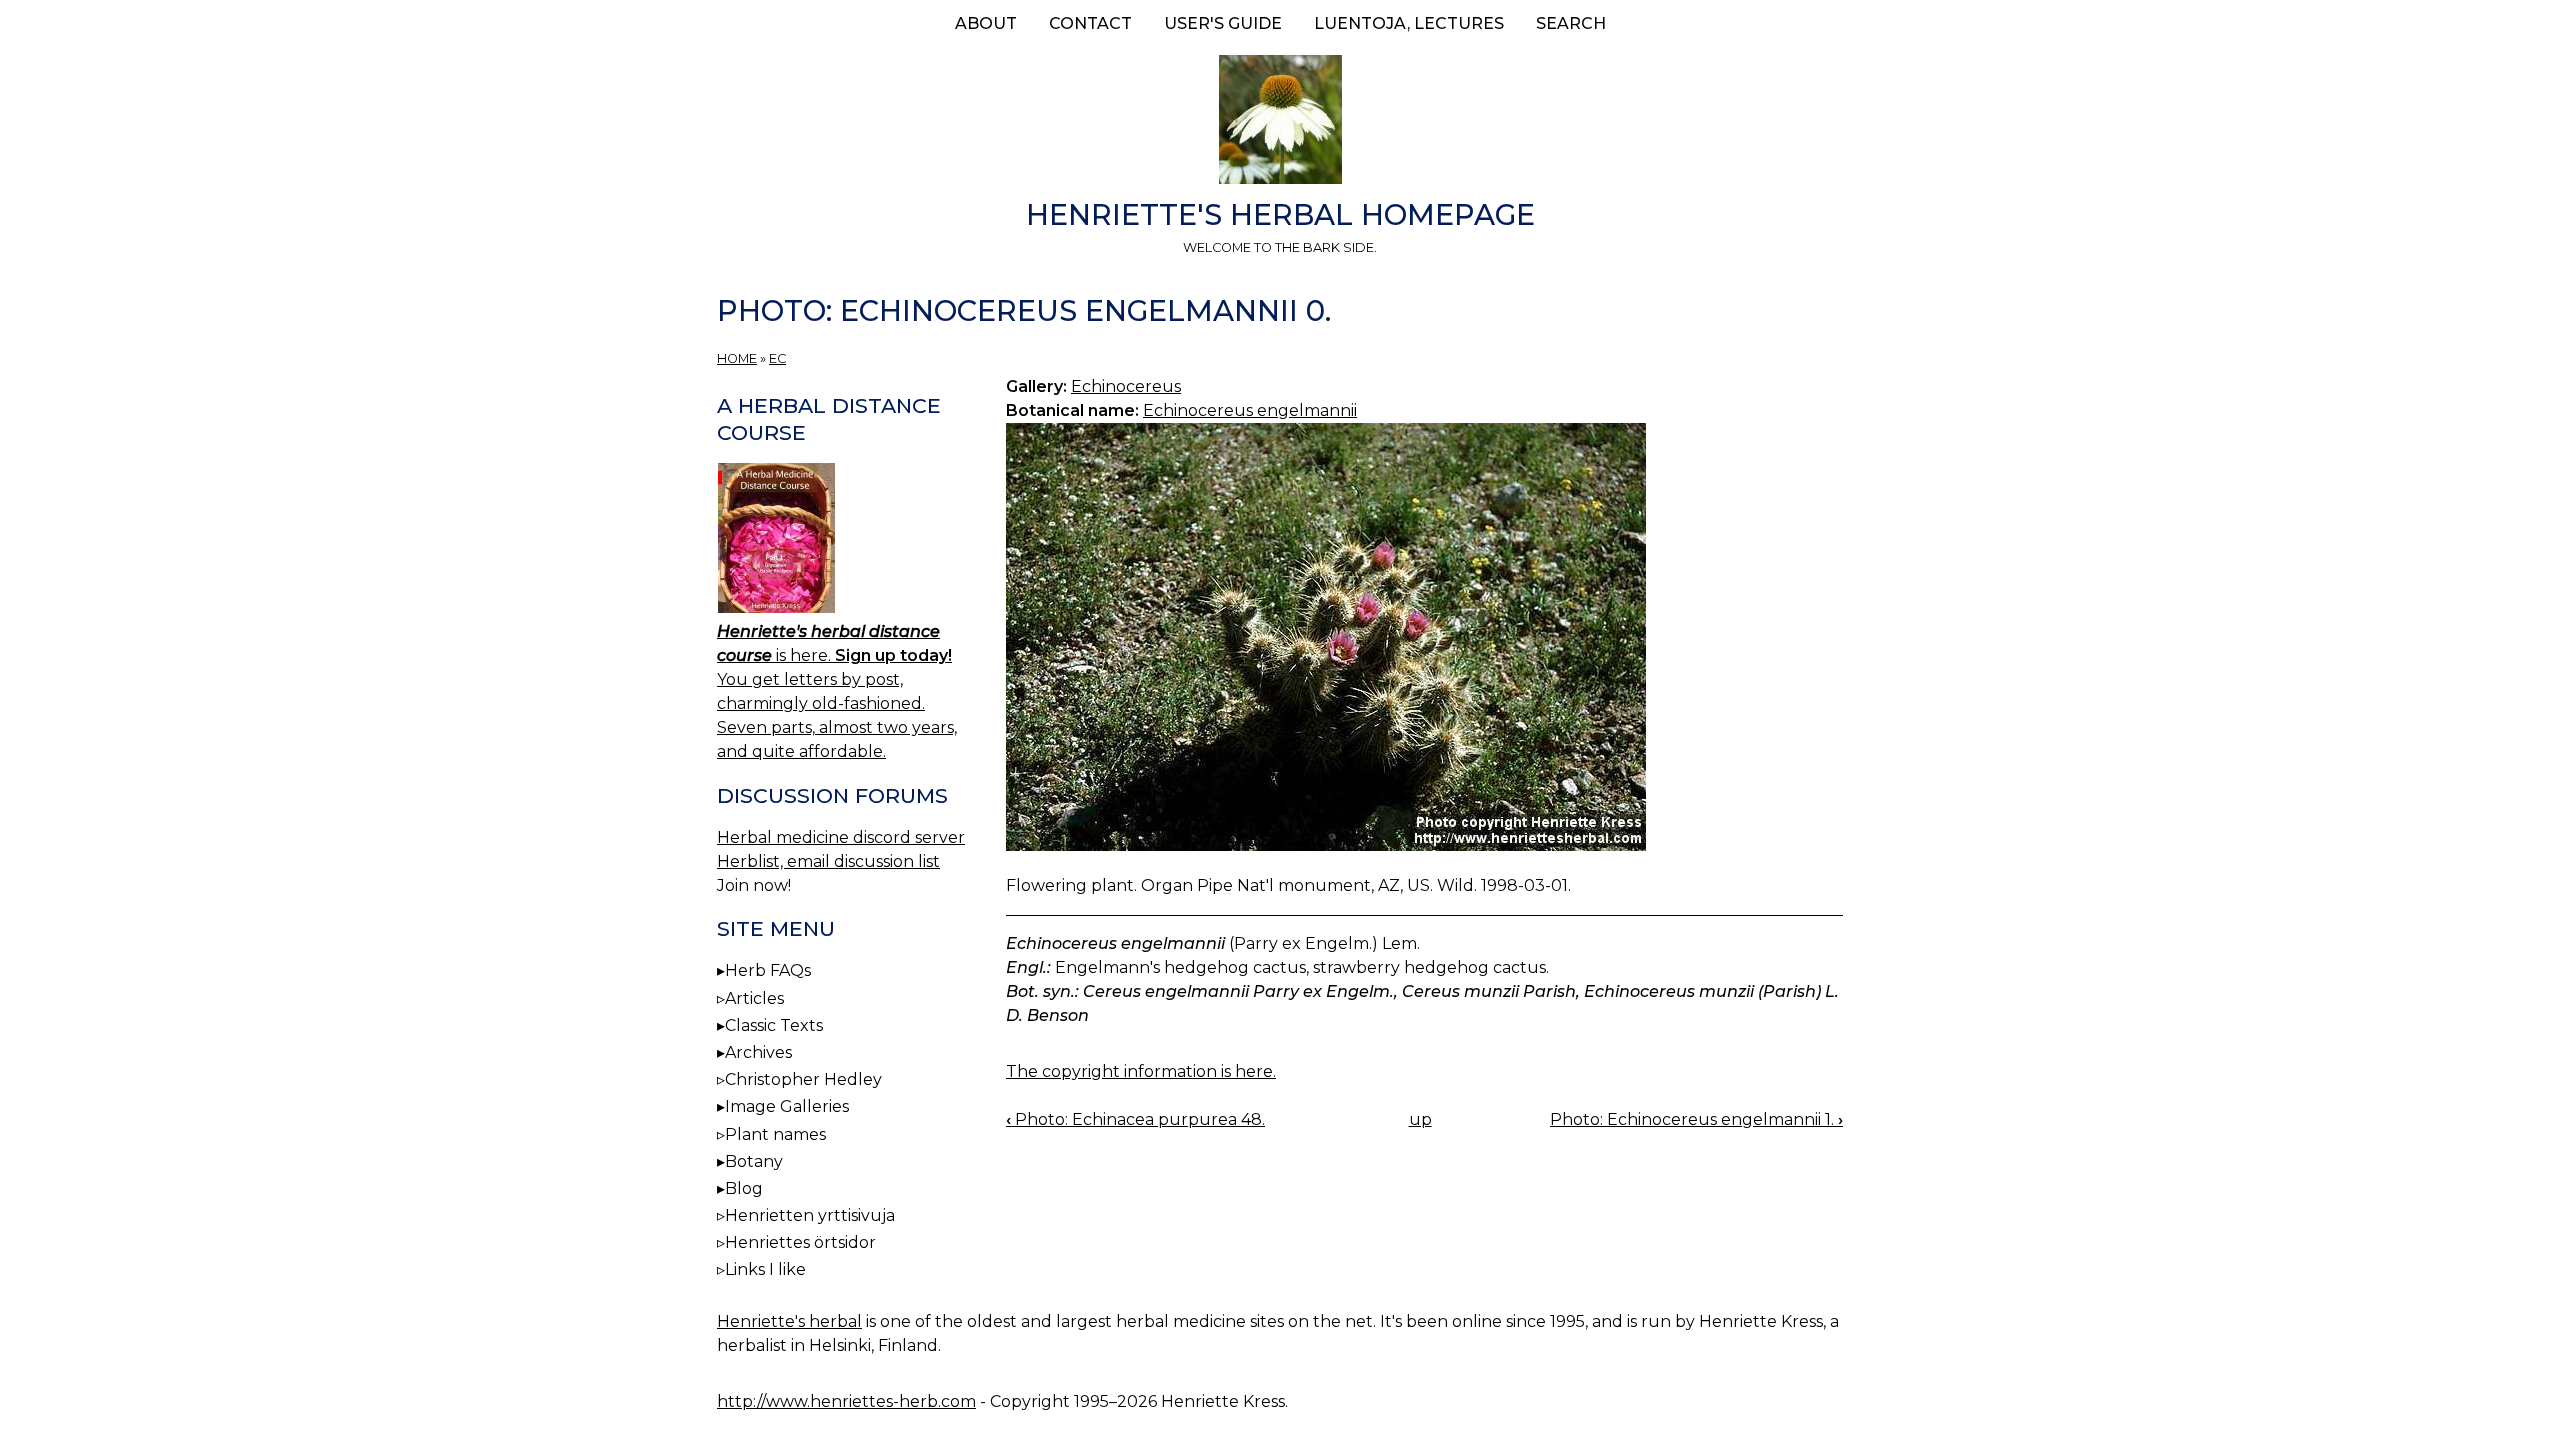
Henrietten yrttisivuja (810, 1215)
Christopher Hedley (803, 1079)
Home (737, 358)
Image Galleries (787, 1106)
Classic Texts (774, 1025)
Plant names (775, 1134)
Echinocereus (1126, 386)
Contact (1090, 23)
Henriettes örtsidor (800, 1242)
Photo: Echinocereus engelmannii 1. (1696, 1119)
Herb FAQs (768, 970)
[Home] (1280, 123)
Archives (758, 1052)
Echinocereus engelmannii (1250, 410)
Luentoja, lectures (1409, 23)
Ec (777, 358)
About (986, 23)
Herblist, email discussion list (828, 861)
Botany (754, 1161)
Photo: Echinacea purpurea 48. (1135, 1119)
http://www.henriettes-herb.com (846, 1401)
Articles (754, 998)
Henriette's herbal (789, 1321)
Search (1571, 23)
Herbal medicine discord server (841, 837)
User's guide (1223, 23)
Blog (744, 1188)
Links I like (765, 1269)
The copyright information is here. (1141, 1071)
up (1420, 1119)
